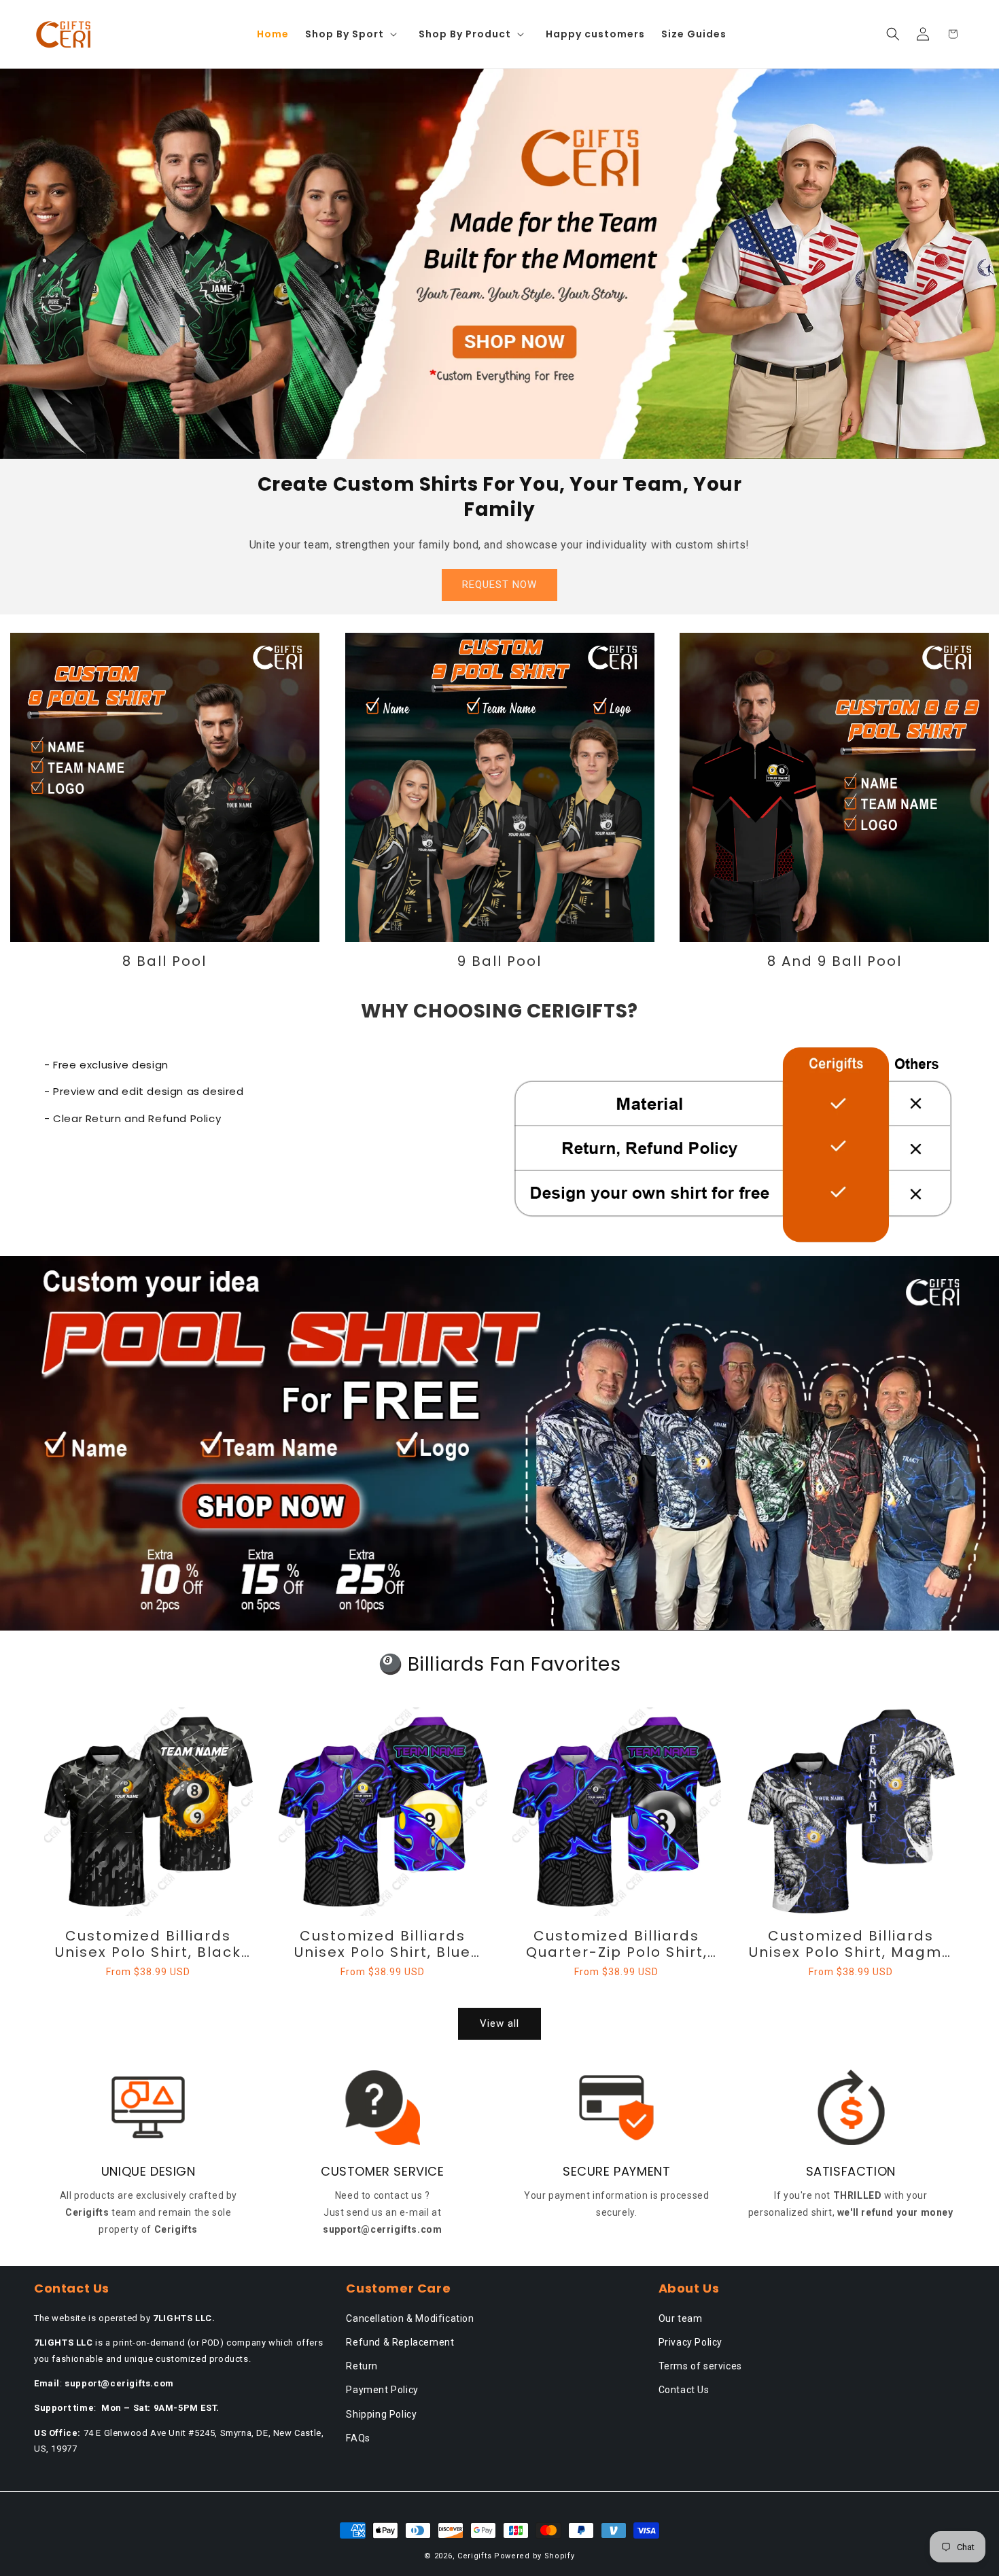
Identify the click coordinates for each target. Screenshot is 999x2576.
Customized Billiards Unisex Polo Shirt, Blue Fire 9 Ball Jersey (383, 1944)
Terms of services (700, 2366)
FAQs (358, 2438)
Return (362, 2366)
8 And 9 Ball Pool (835, 961)
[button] (354, 34)
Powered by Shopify (534, 2556)
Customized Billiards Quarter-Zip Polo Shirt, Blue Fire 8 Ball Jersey (617, 1944)
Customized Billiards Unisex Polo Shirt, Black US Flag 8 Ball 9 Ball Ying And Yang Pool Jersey (148, 1944)
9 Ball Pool (500, 961)
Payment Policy (382, 2390)
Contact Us (684, 2390)
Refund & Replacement (400, 2342)
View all (500, 2023)
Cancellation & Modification (410, 2318)
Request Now (500, 585)
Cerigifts (474, 2556)
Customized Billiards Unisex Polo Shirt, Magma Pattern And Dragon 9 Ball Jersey (851, 1944)
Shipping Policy (381, 2414)
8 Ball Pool (164, 961)
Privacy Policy (690, 2342)
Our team (681, 2318)
